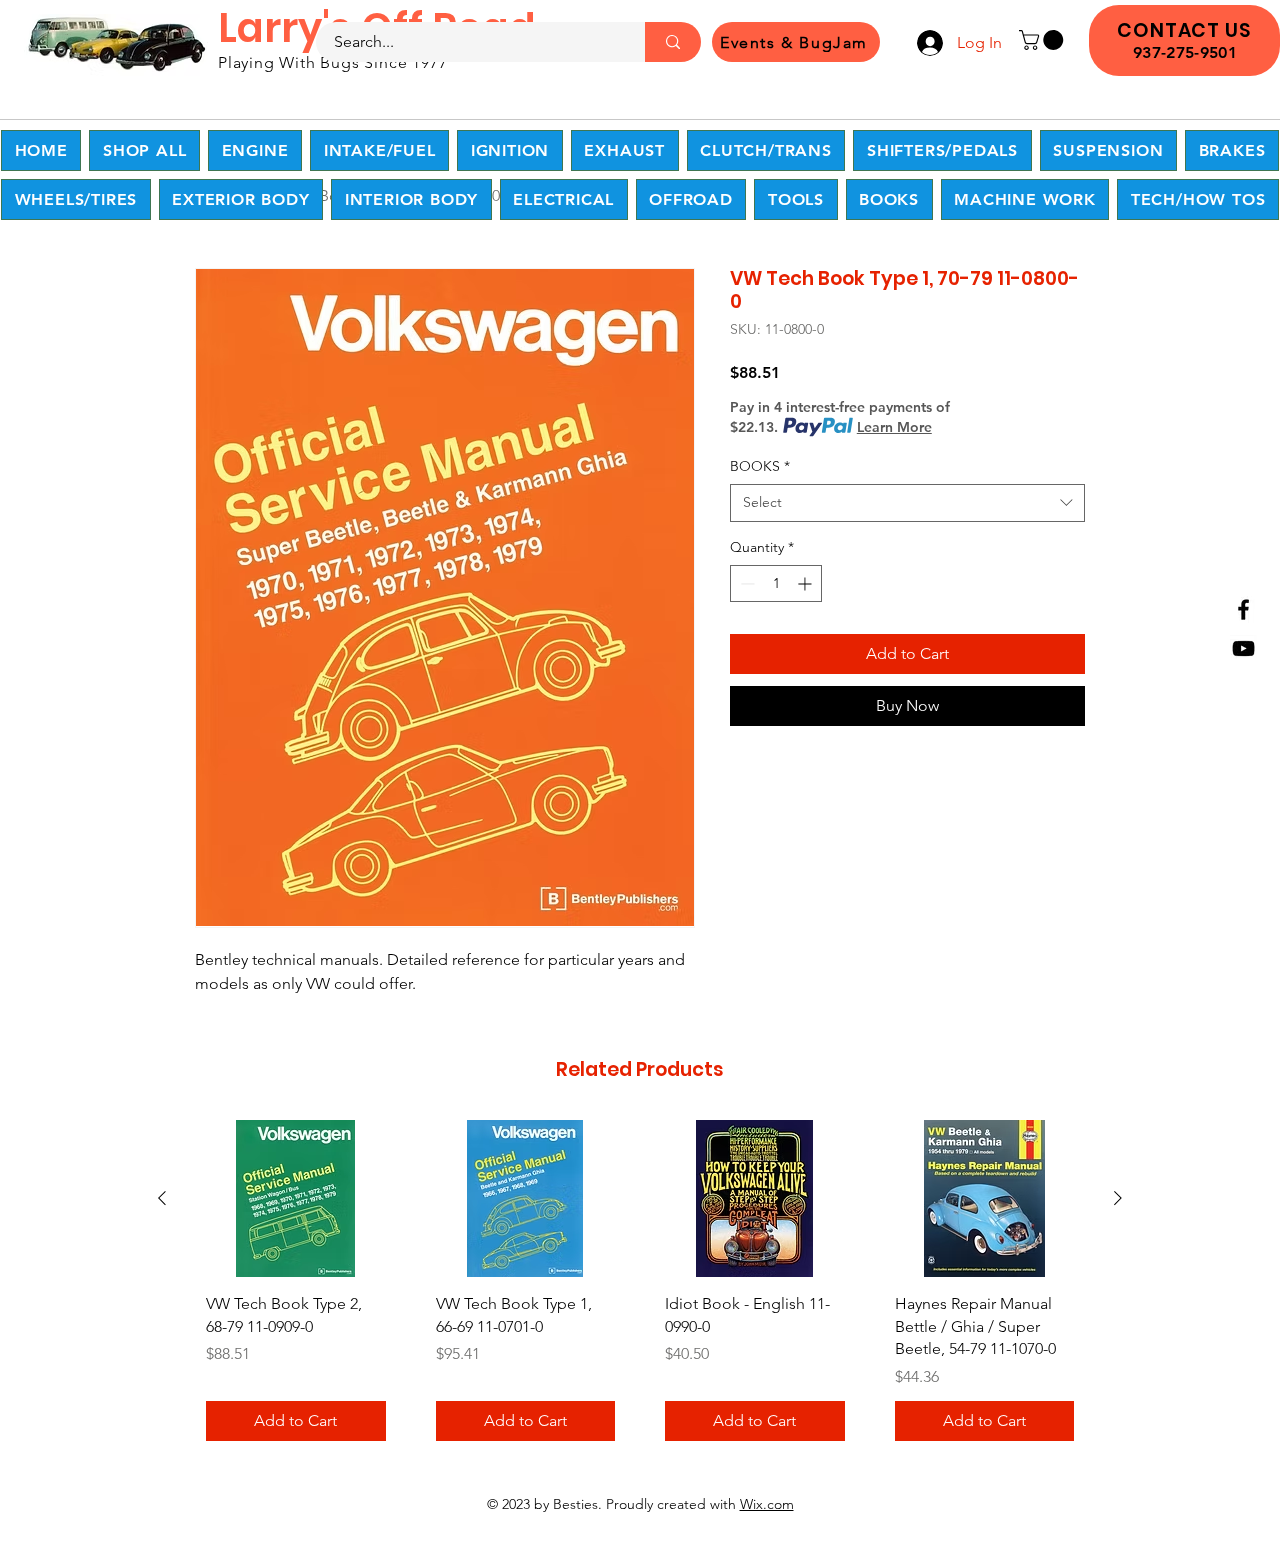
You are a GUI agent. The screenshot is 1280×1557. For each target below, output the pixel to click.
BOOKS (760, 466)
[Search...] (673, 42)
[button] (1043, 40)
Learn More (894, 427)
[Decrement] (745, 583)
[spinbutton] (776, 583)
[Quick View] (296, 1198)
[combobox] (907, 503)
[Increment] (806, 583)
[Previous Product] (162, 1198)
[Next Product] (1118, 1198)
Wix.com (767, 1504)
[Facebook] (1243, 609)
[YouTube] (1243, 648)
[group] (640, 1287)
